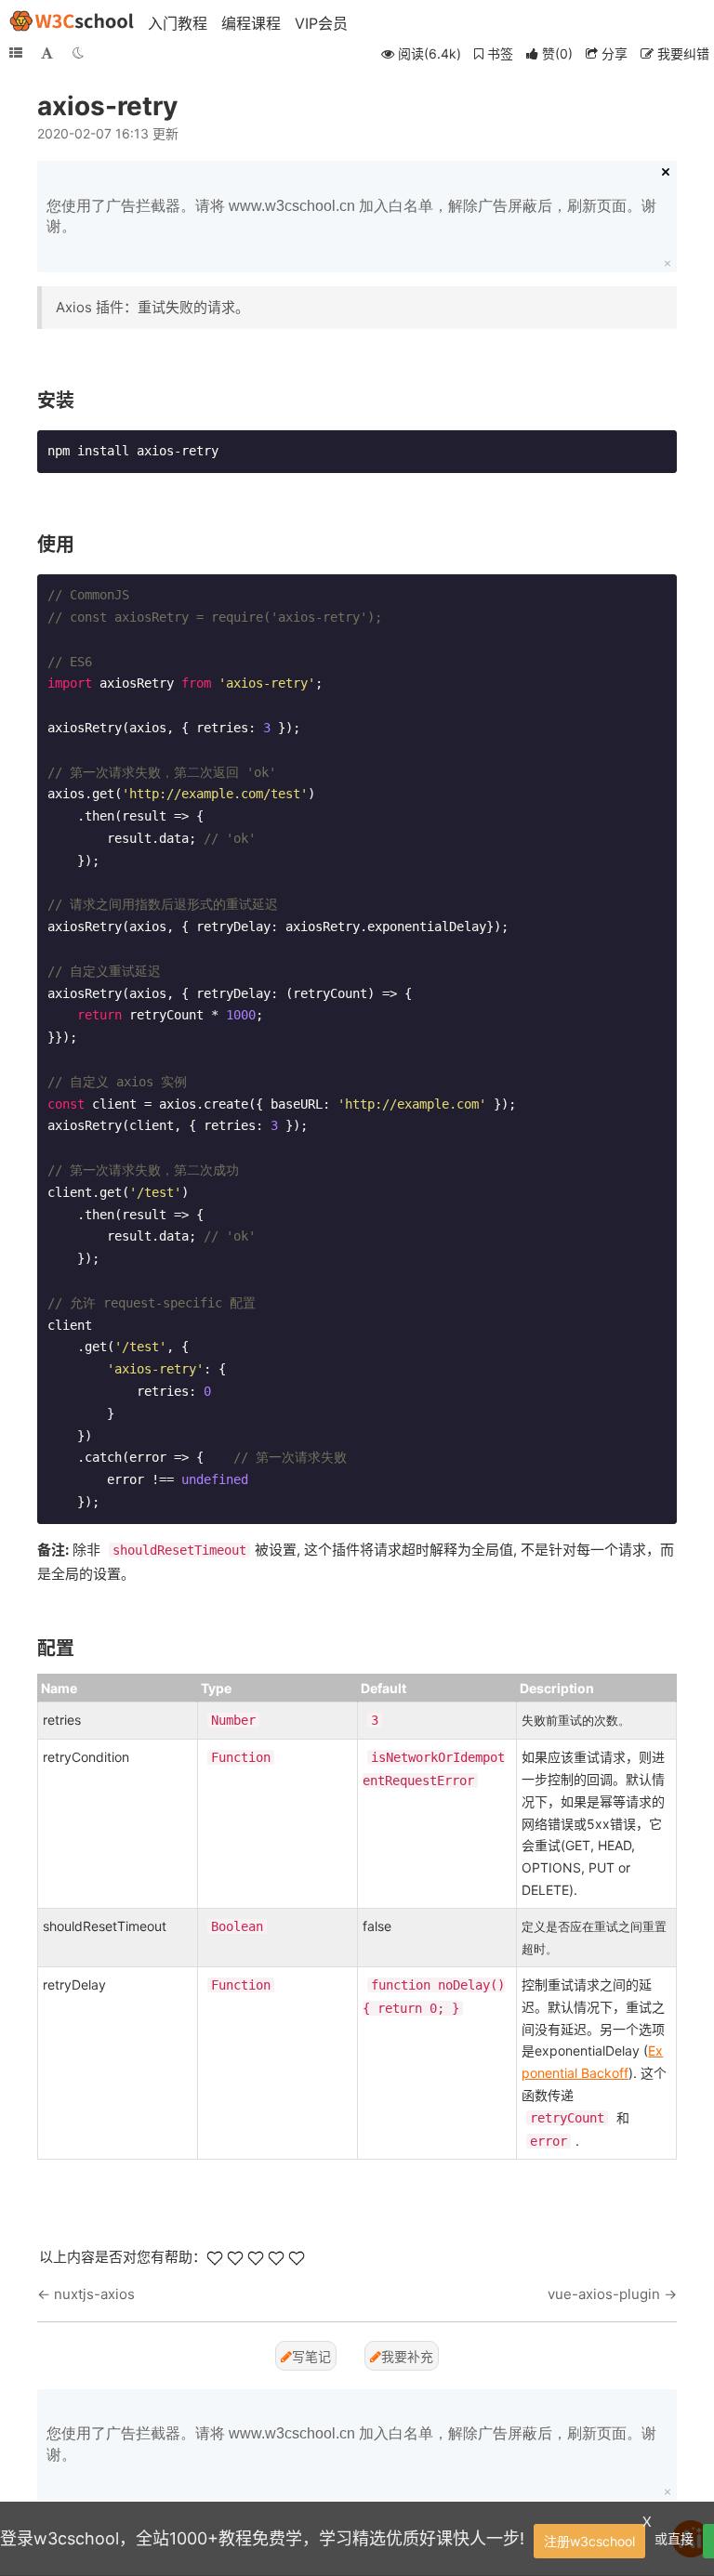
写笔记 (311, 2356)
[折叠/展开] (16, 53)
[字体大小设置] (47, 53)
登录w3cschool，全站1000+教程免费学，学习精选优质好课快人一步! (262, 2538)
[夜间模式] (78, 53)
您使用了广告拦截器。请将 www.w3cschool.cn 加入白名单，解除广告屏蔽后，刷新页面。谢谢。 (351, 216)
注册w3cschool (589, 2541)
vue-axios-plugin (604, 2294)
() (557, 53)
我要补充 (407, 2356)
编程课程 (251, 23)
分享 (613, 53)
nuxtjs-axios (94, 2294)
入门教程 (178, 23)
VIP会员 (321, 23)
